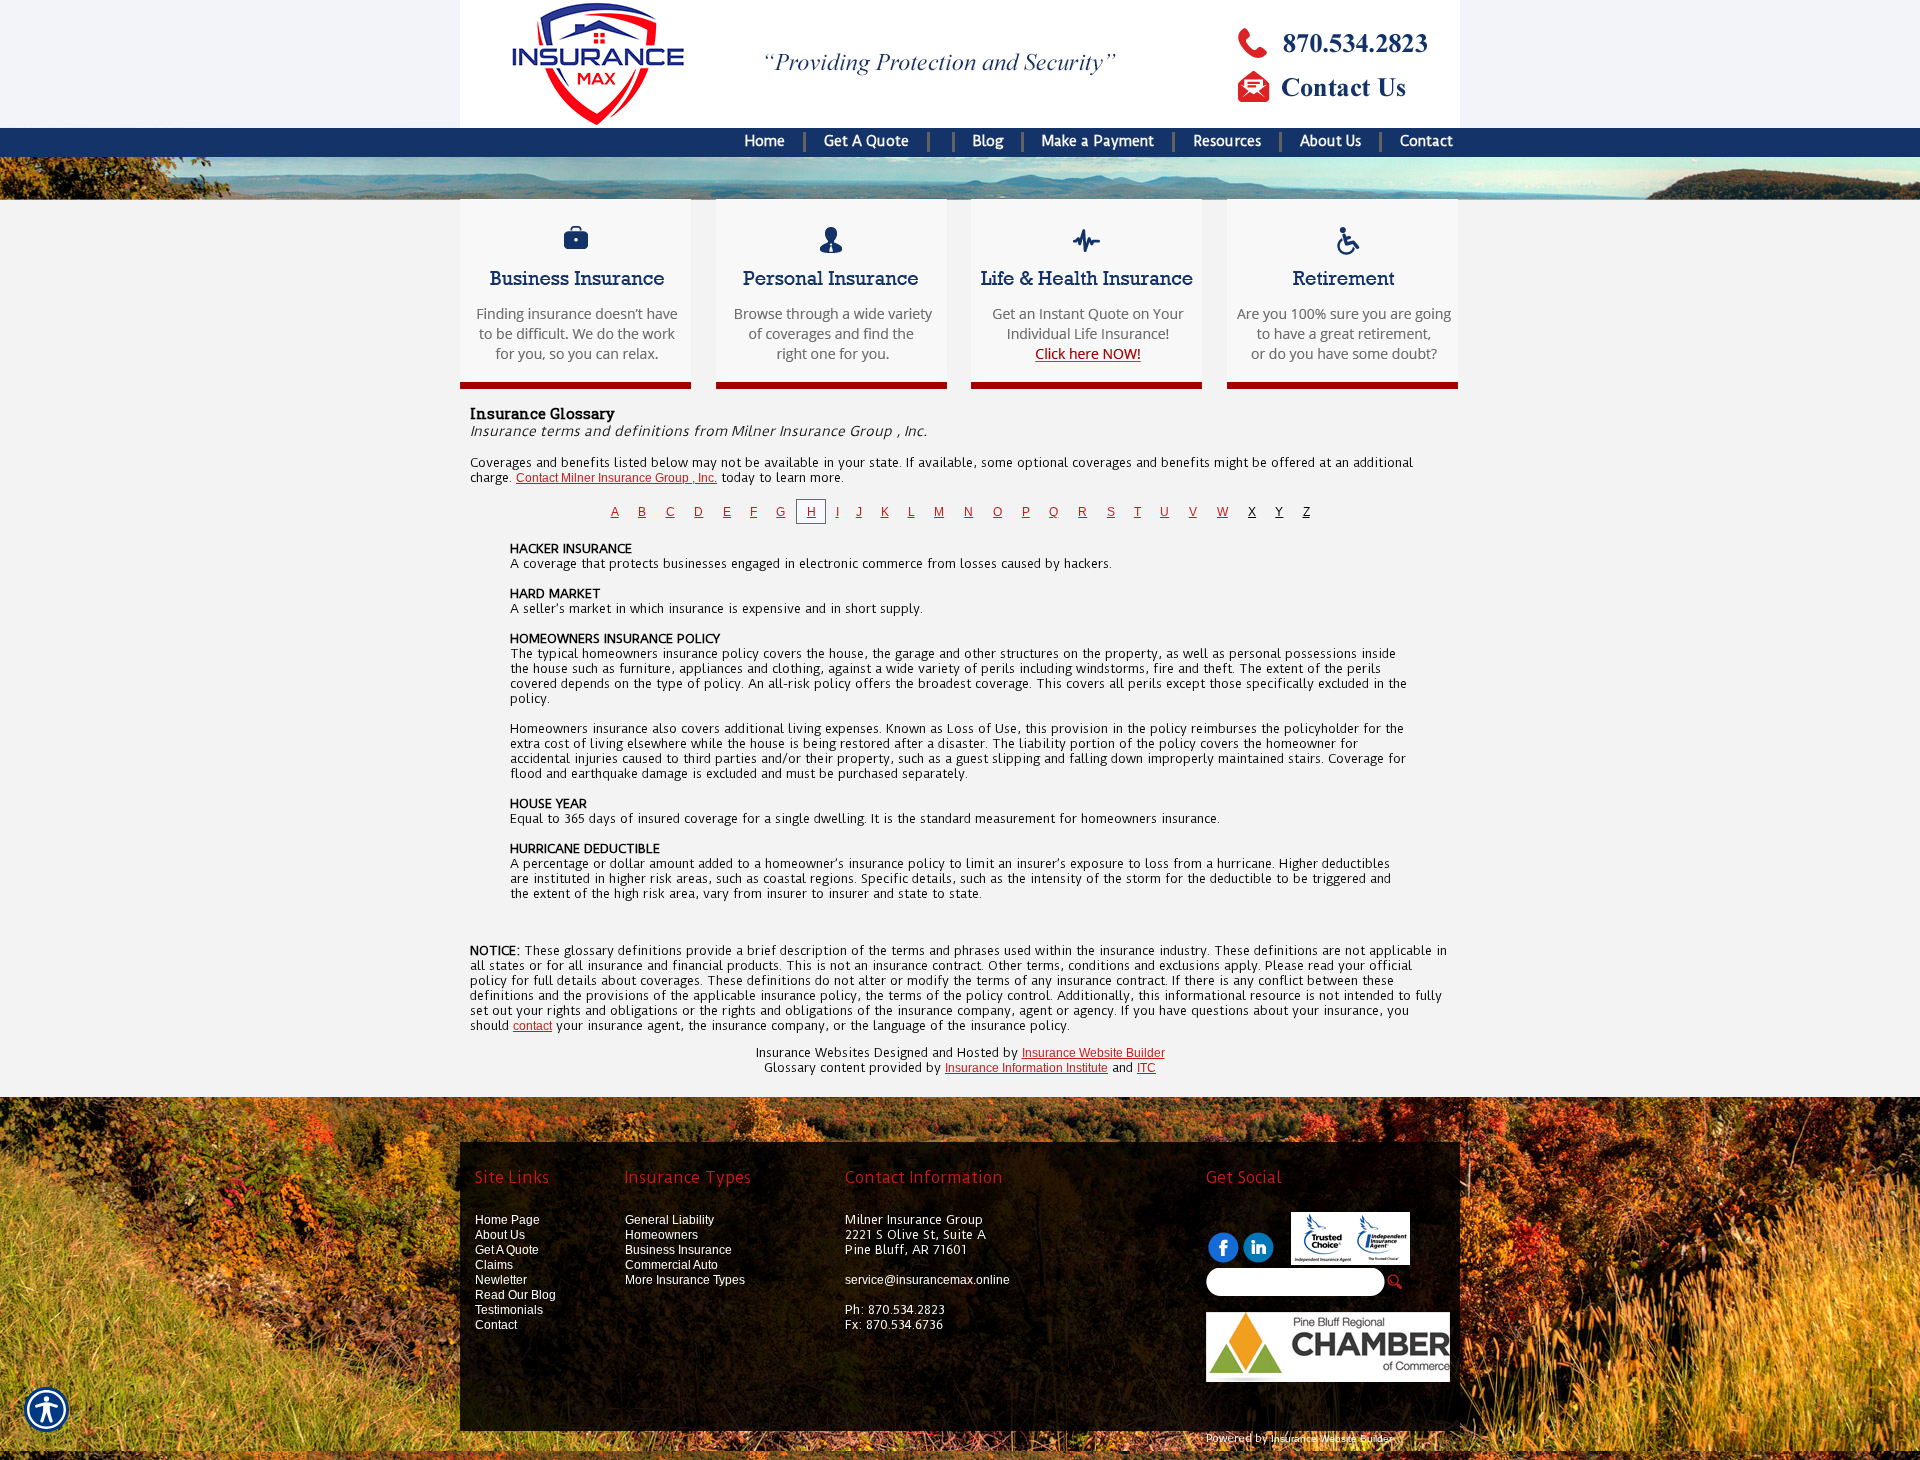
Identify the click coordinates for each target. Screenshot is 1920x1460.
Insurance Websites (813, 1052)
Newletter (501, 1280)
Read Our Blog (515, 1295)
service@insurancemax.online (927, 1280)
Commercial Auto (671, 1265)
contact (532, 1026)
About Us (500, 1235)
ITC (1146, 1068)
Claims (494, 1265)
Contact (496, 1325)
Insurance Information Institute (1026, 1068)
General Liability (669, 1220)
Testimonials (509, 1310)
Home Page (507, 1220)
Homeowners (661, 1235)
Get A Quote (507, 1250)
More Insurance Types (685, 1280)
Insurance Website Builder (1093, 1053)
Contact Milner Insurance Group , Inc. (616, 478)
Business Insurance (678, 1250)
